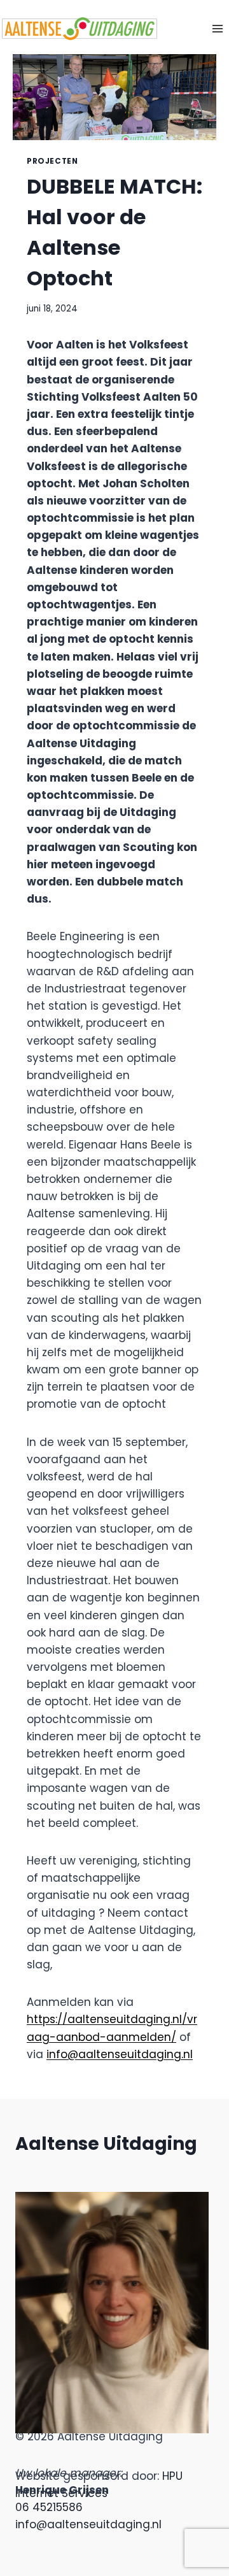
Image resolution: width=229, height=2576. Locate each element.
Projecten (52, 161)
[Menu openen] (217, 28)
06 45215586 (49, 2507)
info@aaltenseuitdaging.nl (120, 2054)
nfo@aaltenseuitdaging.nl (90, 2524)
